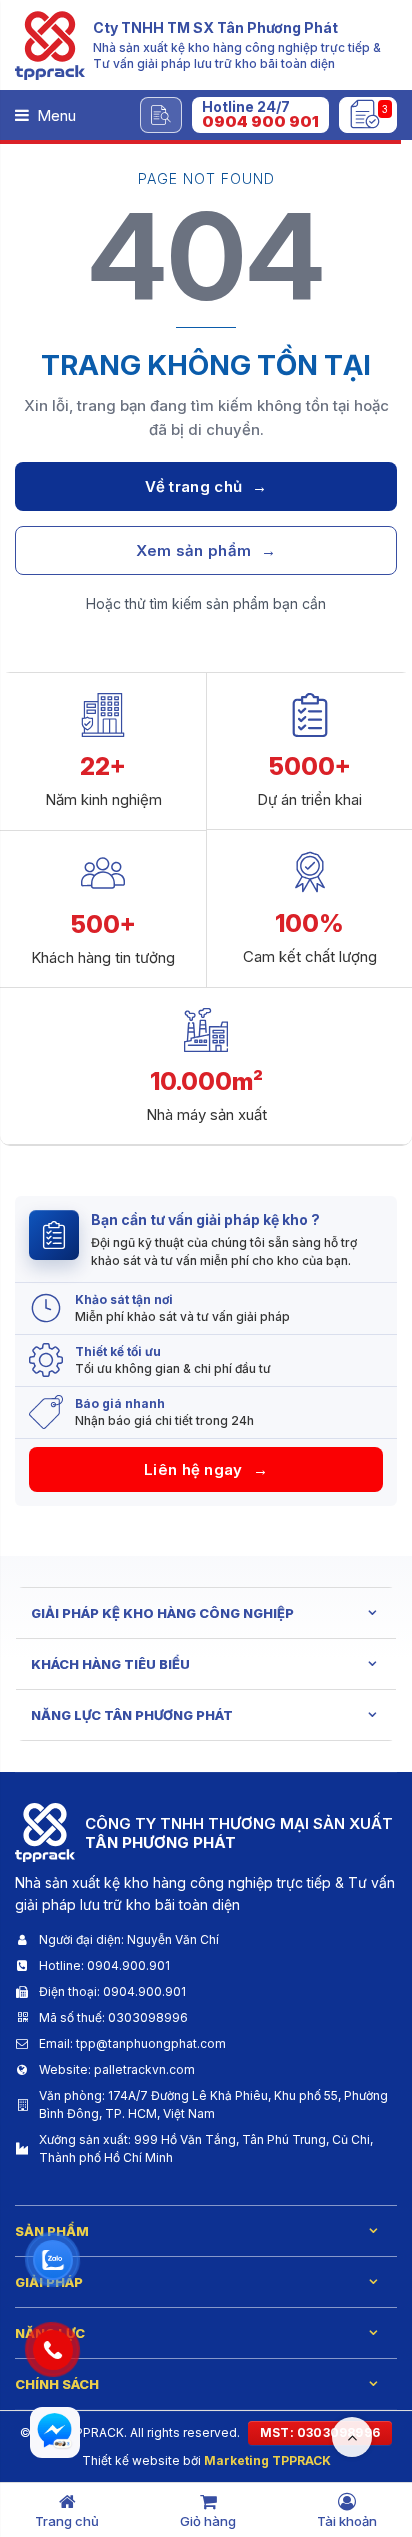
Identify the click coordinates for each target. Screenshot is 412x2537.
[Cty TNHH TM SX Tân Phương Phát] (50, 45)
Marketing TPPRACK (267, 2460)
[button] (260, 115)
